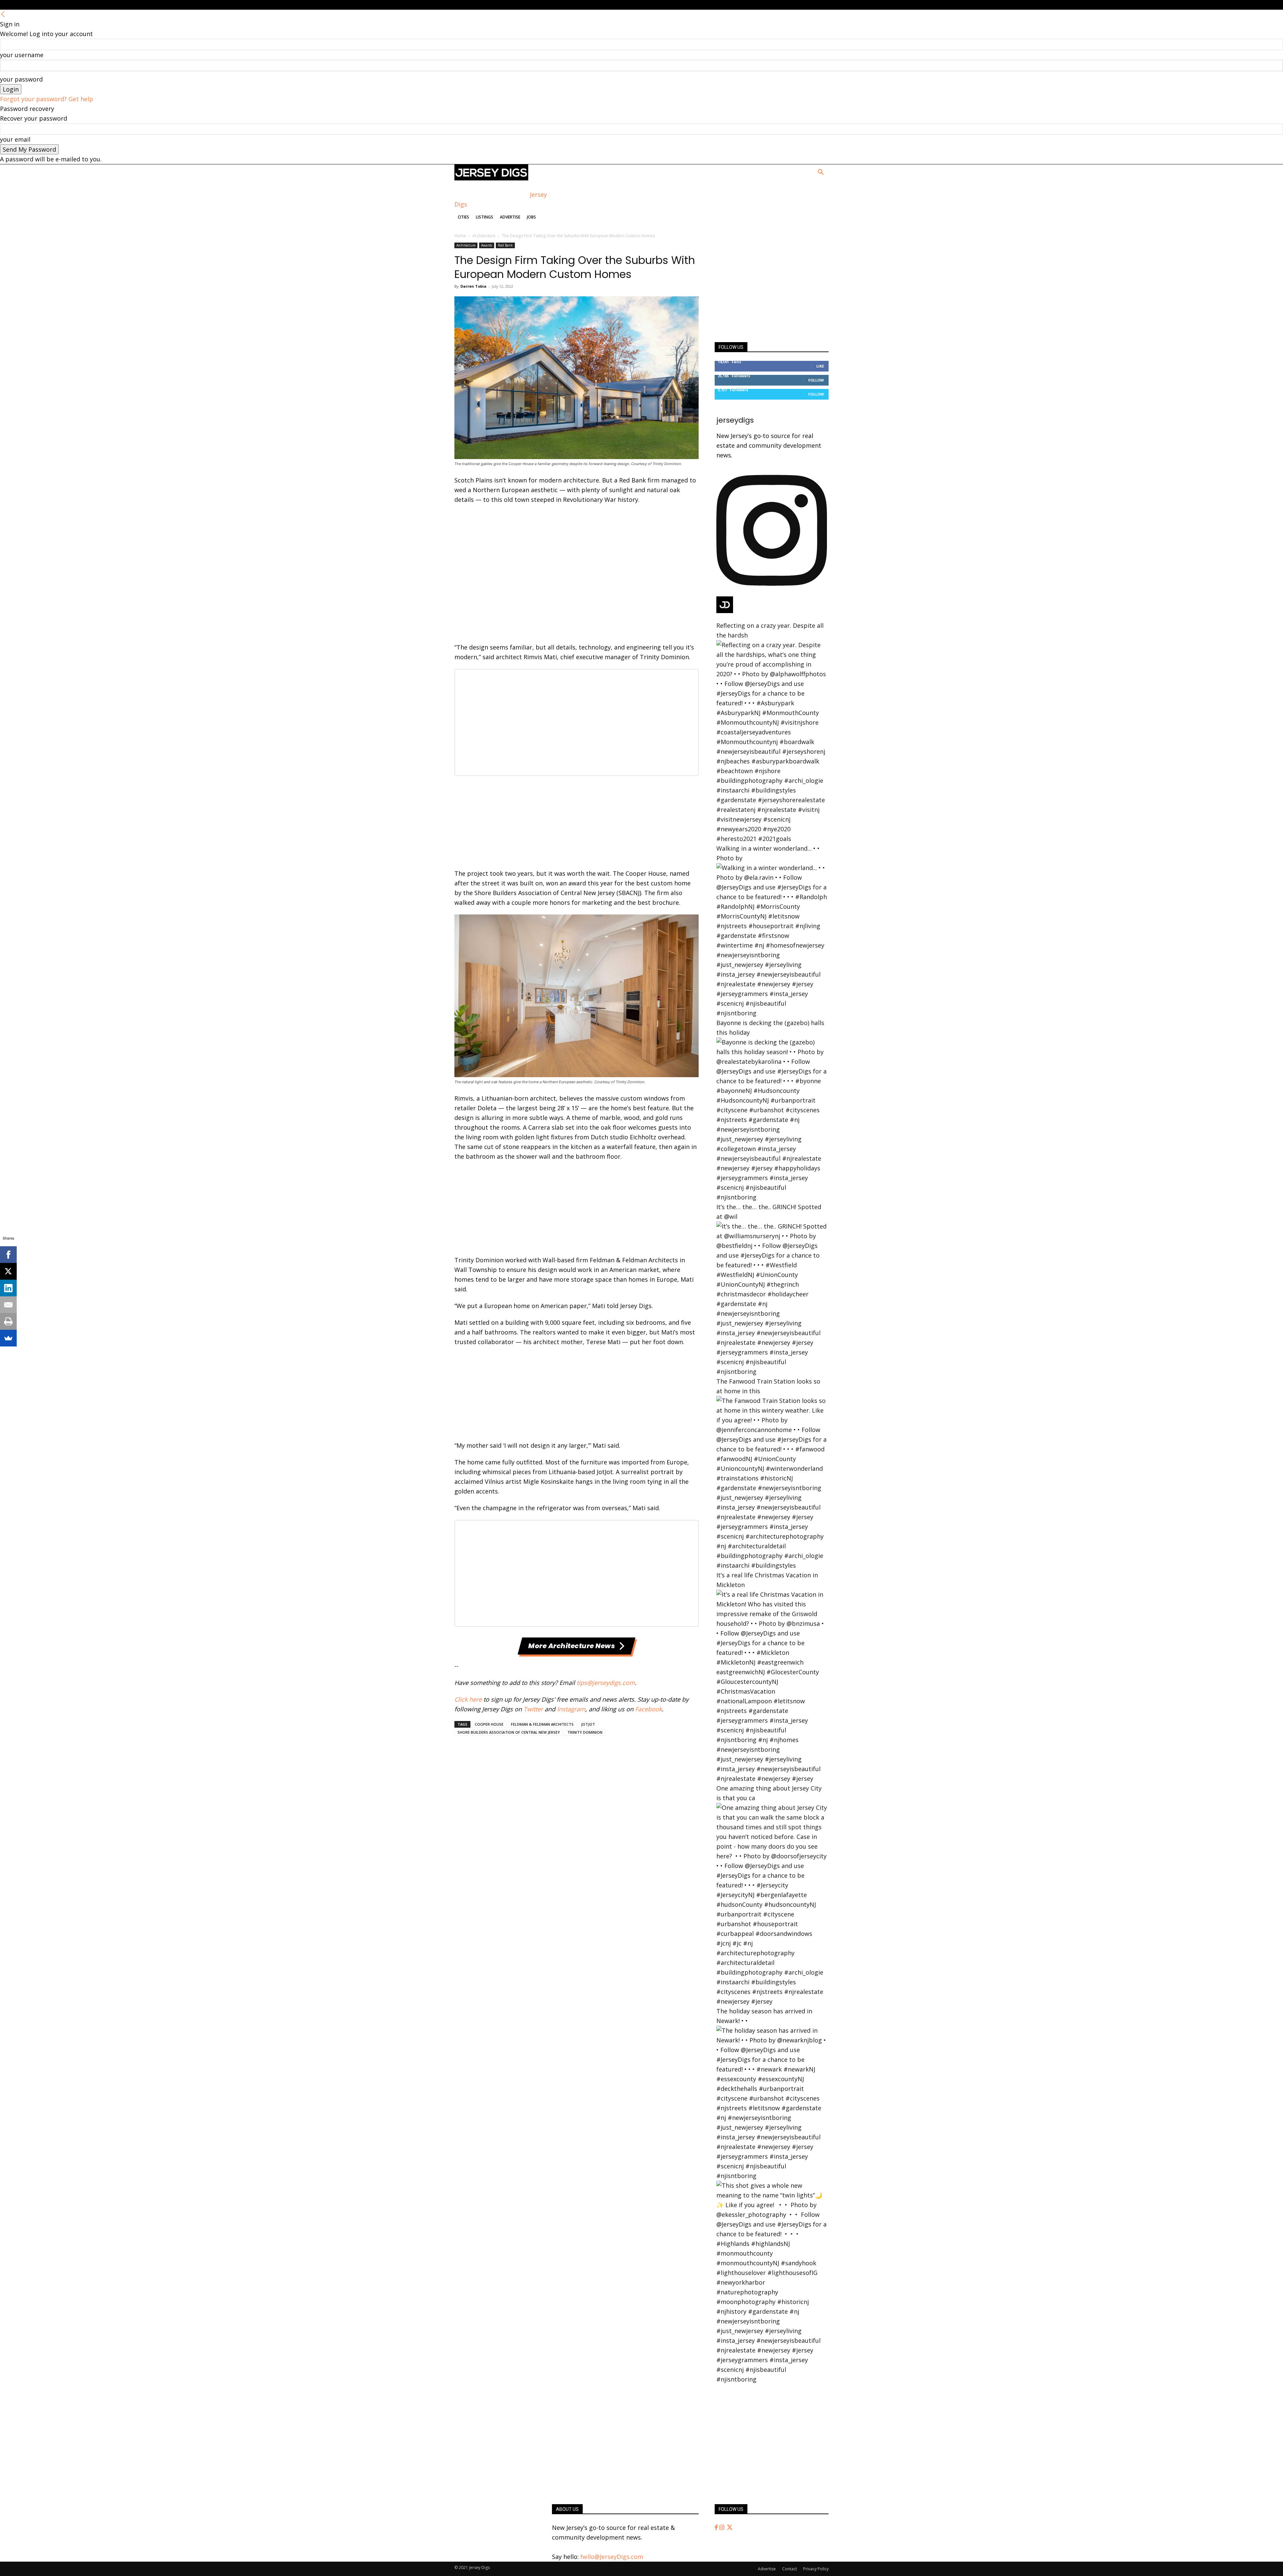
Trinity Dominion (585, 1732)
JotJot (588, 1724)
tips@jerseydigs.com (606, 1683)
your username (22, 55)
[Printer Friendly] (8, 1321)
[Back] (3, 14)
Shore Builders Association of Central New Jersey (509, 1732)
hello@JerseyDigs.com (612, 2557)
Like (820, 366)
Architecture (484, 236)
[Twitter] (730, 2528)
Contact (790, 2569)
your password (21, 79)
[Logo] (491, 178)
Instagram (571, 1709)
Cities (463, 217)
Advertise (510, 217)
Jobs (531, 217)
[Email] (8, 1305)
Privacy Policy (816, 2569)
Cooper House (489, 1724)
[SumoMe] (8, 1338)
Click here (468, 1699)
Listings (484, 217)
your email (15, 139)
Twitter (533, 1709)
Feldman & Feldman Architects (542, 1724)
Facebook (649, 1709)
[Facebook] (717, 2528)
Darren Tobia (473, 286)
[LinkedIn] (8, 1288)
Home (460, 236)
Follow (816, 380)
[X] (8, 1271)
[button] (821, 172)
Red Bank (505, 245)
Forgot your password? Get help (47, 99)
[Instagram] (723, 2528)
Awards (487, 245)
